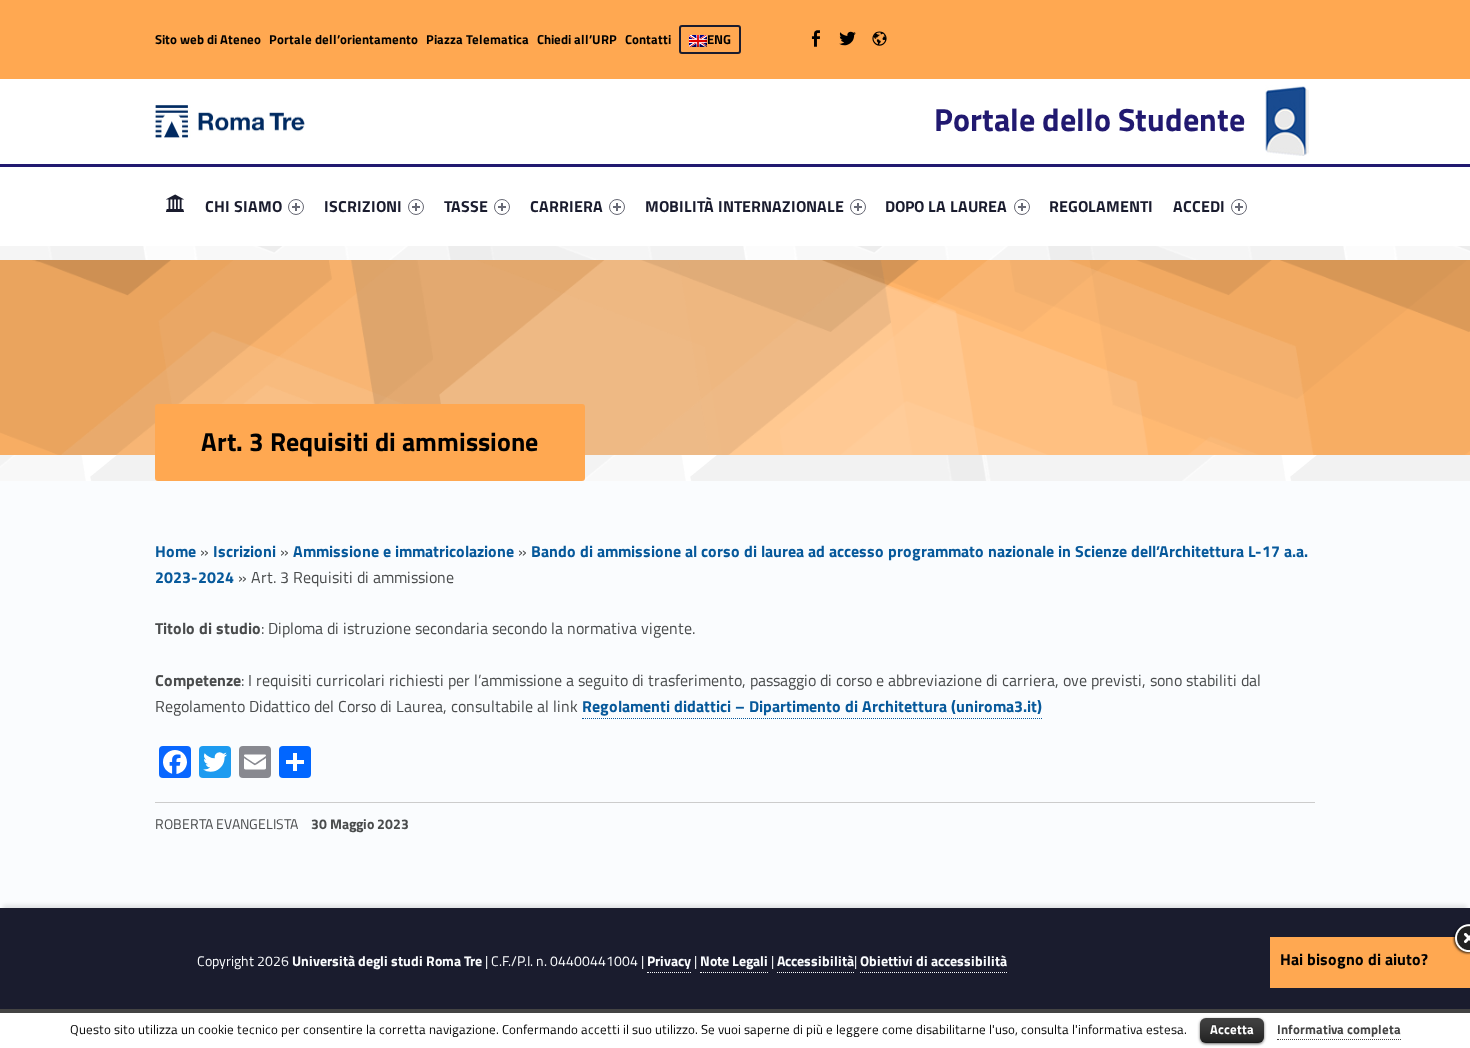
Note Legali (734, 961)
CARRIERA (566, 206)
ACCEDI (1199, 206)
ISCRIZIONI (363, 206)
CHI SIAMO (243, 206)
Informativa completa (1339, 1029)
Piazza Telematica (477, 39)
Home (175, 205)
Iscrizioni (244, 551)
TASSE (466, 206)
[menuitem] (175, 206)
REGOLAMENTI (1101, 206)
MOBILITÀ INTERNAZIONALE (744, 206)
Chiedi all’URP (577, 39)
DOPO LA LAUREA (946, 206)
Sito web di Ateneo (208, 39)
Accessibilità (815, 961)
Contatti (648, 39)
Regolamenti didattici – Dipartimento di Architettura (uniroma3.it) (812, 706)
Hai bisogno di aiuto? (1354, 959)
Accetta (1232, 1029)
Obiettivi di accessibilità (933, 961)
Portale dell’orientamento (343, 39)
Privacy (669, 961)
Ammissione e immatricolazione (403, 551)
